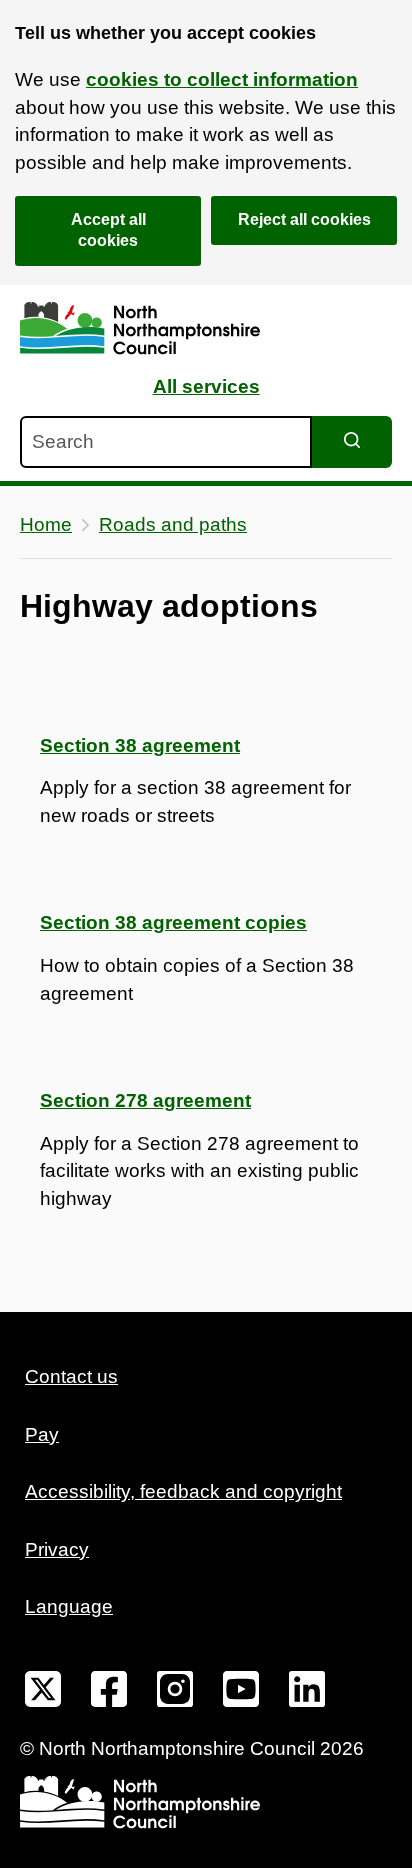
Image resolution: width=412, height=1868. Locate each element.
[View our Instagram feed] (175, 1693)
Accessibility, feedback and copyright (183, 1491)
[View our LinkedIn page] (307, 1693)
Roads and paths (173, 524)
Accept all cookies (108, 230)
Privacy (57, 1549)
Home (46, 524)
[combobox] (166, 442)
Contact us (71, 1376)
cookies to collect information (222, 79)
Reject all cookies (304, 219)
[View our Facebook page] (109, 1693)
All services (206, 386)
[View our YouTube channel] (241, 1693)
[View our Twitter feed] (43, 1693)
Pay (42, 1434)
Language (69, 1606)
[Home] (140, 328)
